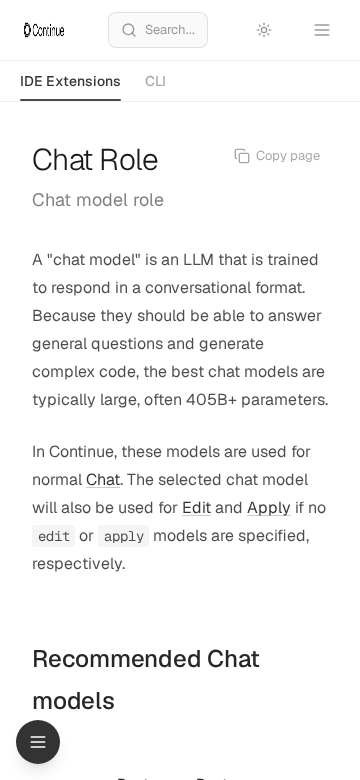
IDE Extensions (70, 81)
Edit (196, 507)
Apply (269, 507)
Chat (103, 479)
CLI (155, 81)
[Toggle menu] (322, 30)
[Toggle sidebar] (38, 742)
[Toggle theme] (264, 30)
